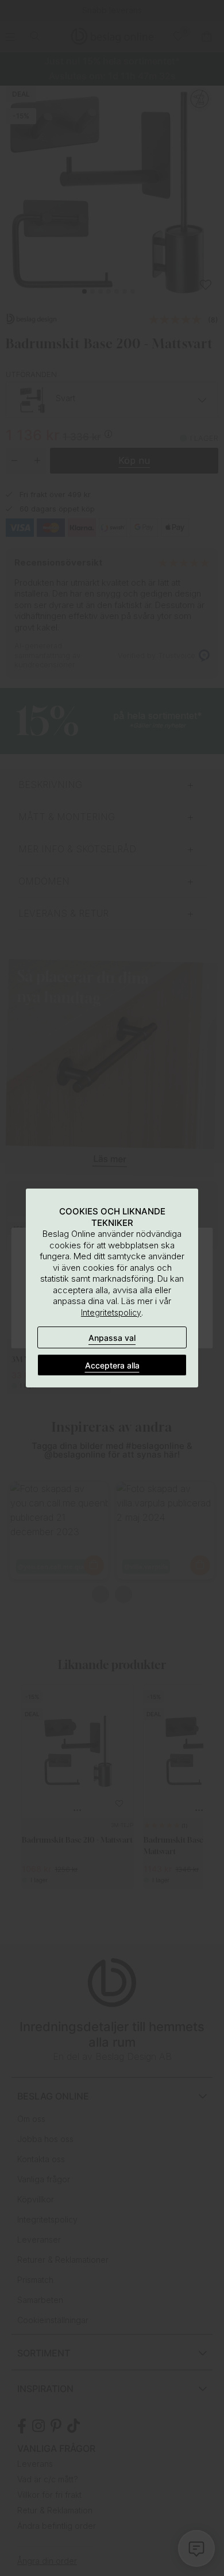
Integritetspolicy (111, 1312)
